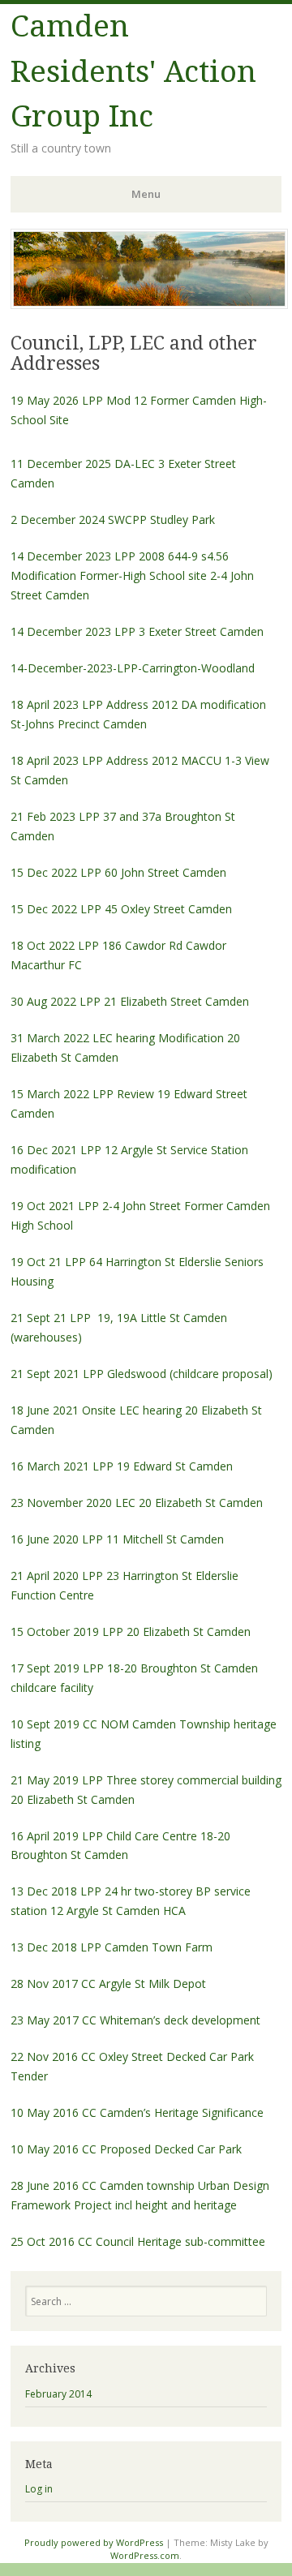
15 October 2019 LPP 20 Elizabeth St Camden (132, 1631)
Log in (39, 2489)
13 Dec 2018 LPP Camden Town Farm (112, 1947)
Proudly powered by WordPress (94, 2542)
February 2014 (58, 2394)
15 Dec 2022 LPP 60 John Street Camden (118, 872)
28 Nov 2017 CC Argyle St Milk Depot (108, 1984)
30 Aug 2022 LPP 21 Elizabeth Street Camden (130, 1001)
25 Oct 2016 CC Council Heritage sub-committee (138, 2241)
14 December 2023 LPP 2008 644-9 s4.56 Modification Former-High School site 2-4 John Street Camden (132, 575)
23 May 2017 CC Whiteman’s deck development (135, 2020)
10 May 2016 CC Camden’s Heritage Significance (137, 2112)
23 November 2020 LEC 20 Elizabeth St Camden (137, 1503)
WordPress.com (145, 2555)
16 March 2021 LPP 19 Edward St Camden (122, 1466)
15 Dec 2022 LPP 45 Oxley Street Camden (121, 909)
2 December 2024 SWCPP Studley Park (113, 519)
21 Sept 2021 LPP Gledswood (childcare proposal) (142, 1374)
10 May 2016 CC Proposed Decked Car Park (128, 2149)
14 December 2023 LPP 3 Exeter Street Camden (137, 631)
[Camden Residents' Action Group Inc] (149, 304)
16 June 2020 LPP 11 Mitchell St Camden (117, 1539)
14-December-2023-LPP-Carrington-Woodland (133, 668)
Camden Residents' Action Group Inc (133, 71)
